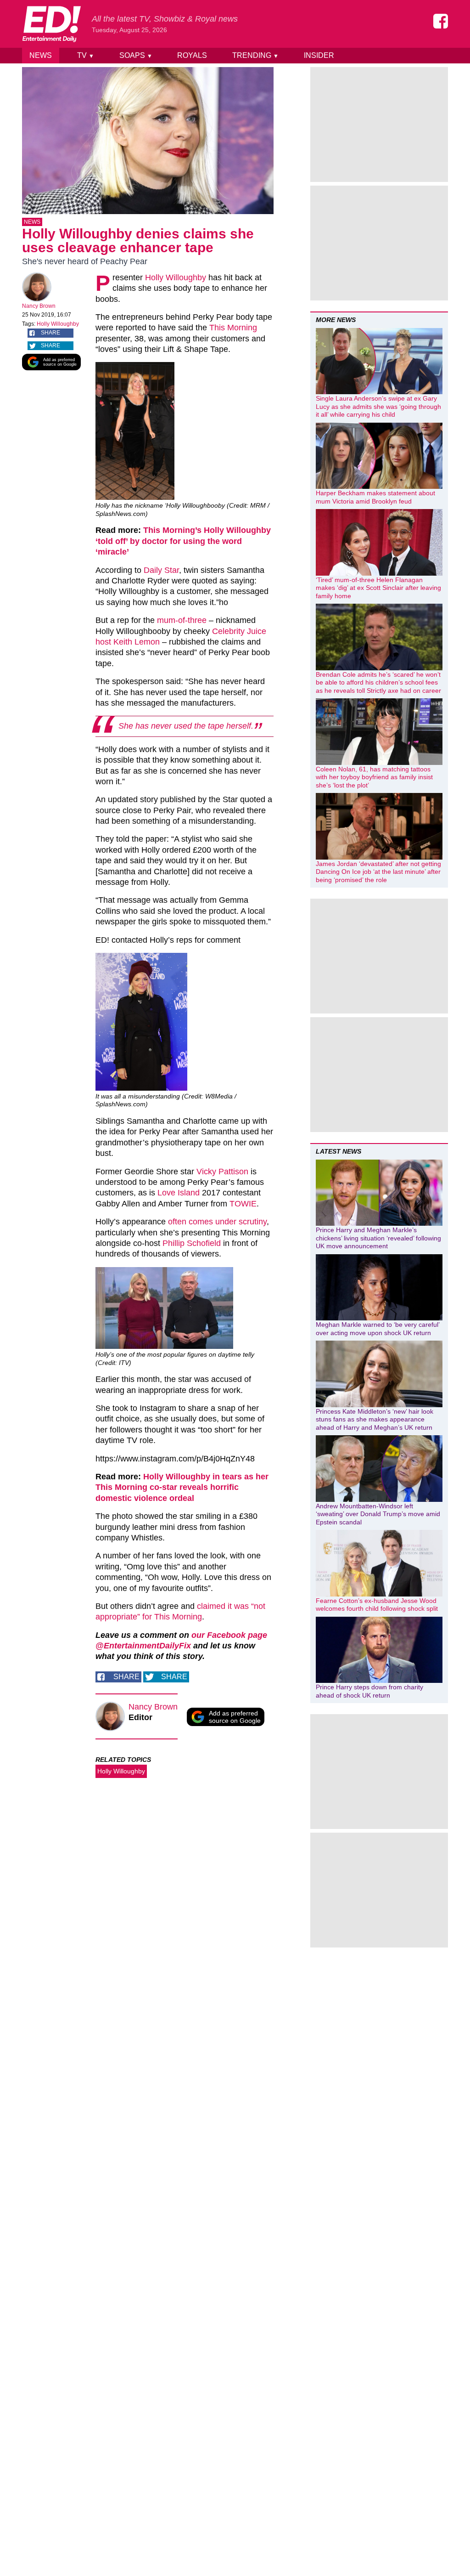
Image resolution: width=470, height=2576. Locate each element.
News (41, 55)
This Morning (233, 328)
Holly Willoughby (58, 324)
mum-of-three (182, 620)
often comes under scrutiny (217, 1222)
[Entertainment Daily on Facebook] (441, 21)
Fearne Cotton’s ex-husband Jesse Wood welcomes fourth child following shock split (377, 1605)
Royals (192, 55)
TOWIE (243, 1204)
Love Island (179, 1193)
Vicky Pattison (222, 1172)
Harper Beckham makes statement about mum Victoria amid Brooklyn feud (375, 497)
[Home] (51, 24)
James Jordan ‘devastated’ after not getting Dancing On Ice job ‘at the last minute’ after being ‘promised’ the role (378, 872)
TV (86, 55)
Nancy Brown (39, 306)
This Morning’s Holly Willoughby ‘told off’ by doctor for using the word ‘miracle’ (183, 541)
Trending (255, 55)
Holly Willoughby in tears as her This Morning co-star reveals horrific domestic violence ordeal (182, 1487)
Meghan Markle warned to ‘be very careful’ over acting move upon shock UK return (378, 1329)
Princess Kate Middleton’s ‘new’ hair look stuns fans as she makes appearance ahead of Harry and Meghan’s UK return (375, 1419)
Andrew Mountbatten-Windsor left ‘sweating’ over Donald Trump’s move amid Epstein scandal (378, 1514)
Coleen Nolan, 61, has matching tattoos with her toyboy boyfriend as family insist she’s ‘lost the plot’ (374, 777)
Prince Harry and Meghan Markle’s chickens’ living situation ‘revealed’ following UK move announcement (378, 1238)
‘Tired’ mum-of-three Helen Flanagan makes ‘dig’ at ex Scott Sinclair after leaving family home (378, 588)
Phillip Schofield (192, 1243)
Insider (319, 55)
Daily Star (161, 570)
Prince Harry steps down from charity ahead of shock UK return (369, 1691)
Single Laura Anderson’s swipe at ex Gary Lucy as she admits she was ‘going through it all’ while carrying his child (378, 406)
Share (50, 333)
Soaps (136, 55)
